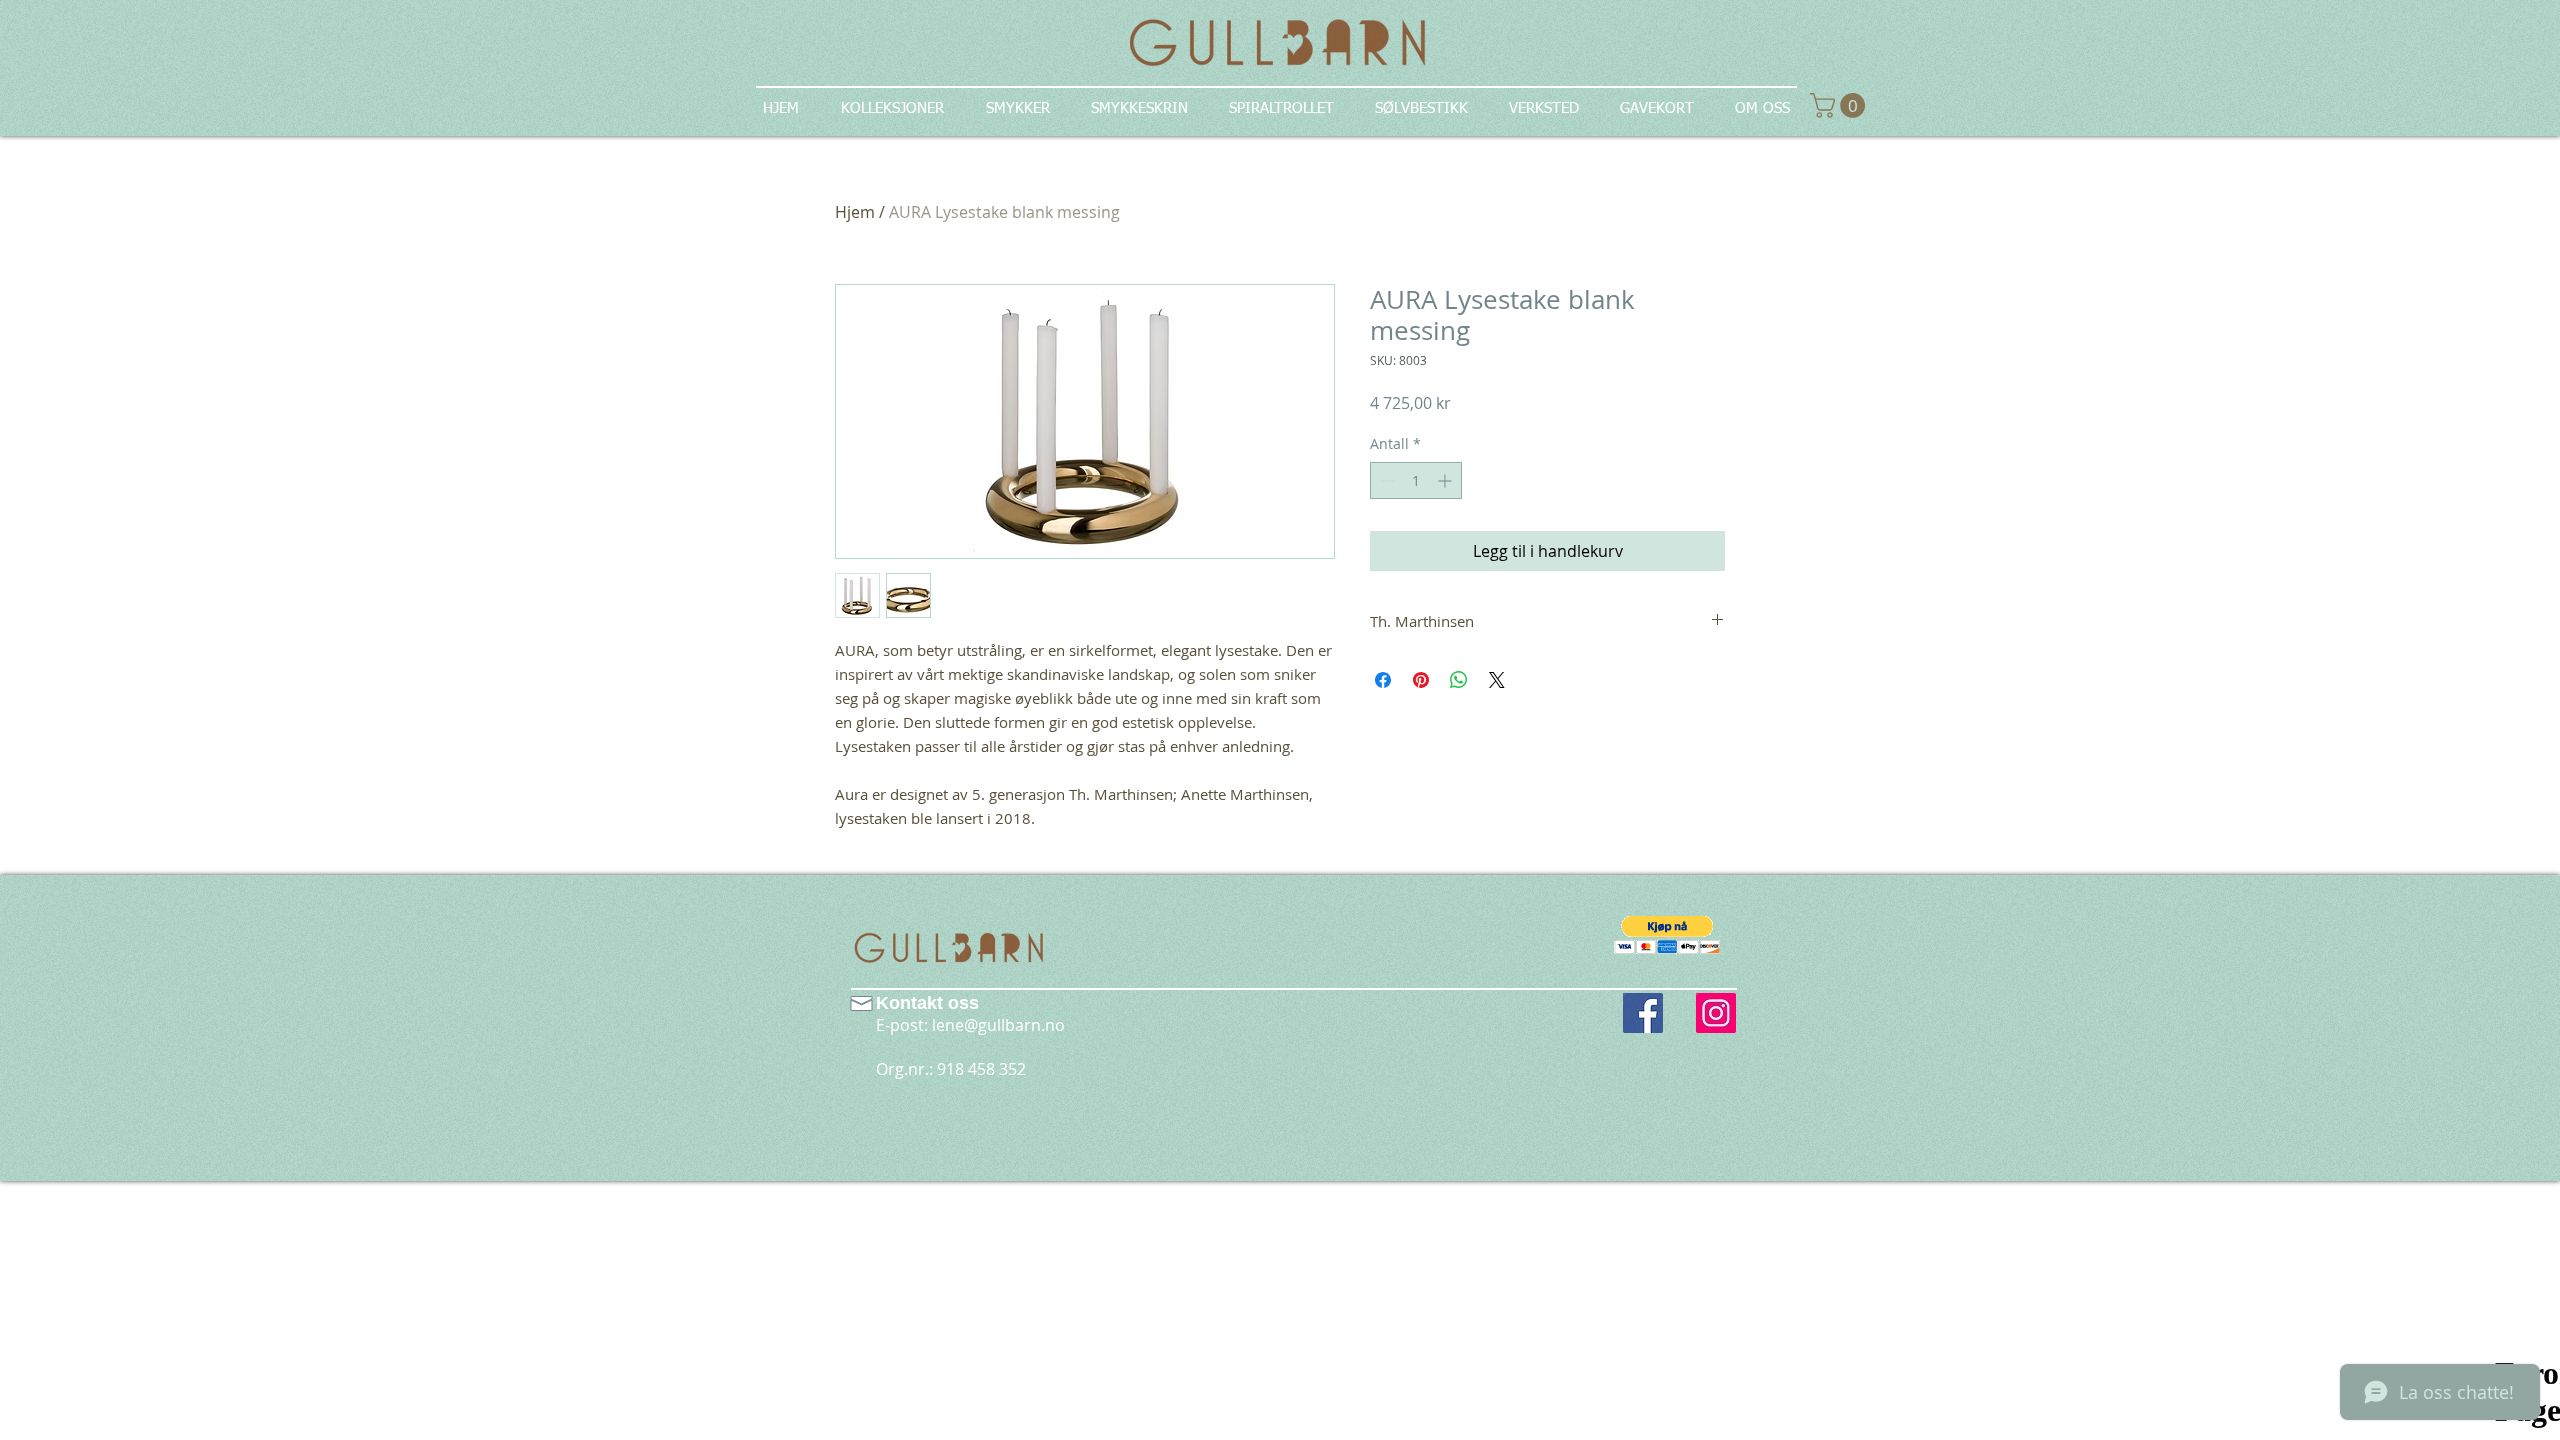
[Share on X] (1497, 680)
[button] (1667, 934)
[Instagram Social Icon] (1716, 1013)
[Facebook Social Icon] (1643, 1013)
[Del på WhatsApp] (1459, 680)
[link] (1840, 105)
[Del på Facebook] (1383, 680)
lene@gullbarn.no (998, 1025)
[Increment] (1446, 480)
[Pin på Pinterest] (1421, 680)
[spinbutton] (1416, 480)
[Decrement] (1385, 480)
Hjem (855, 212)
